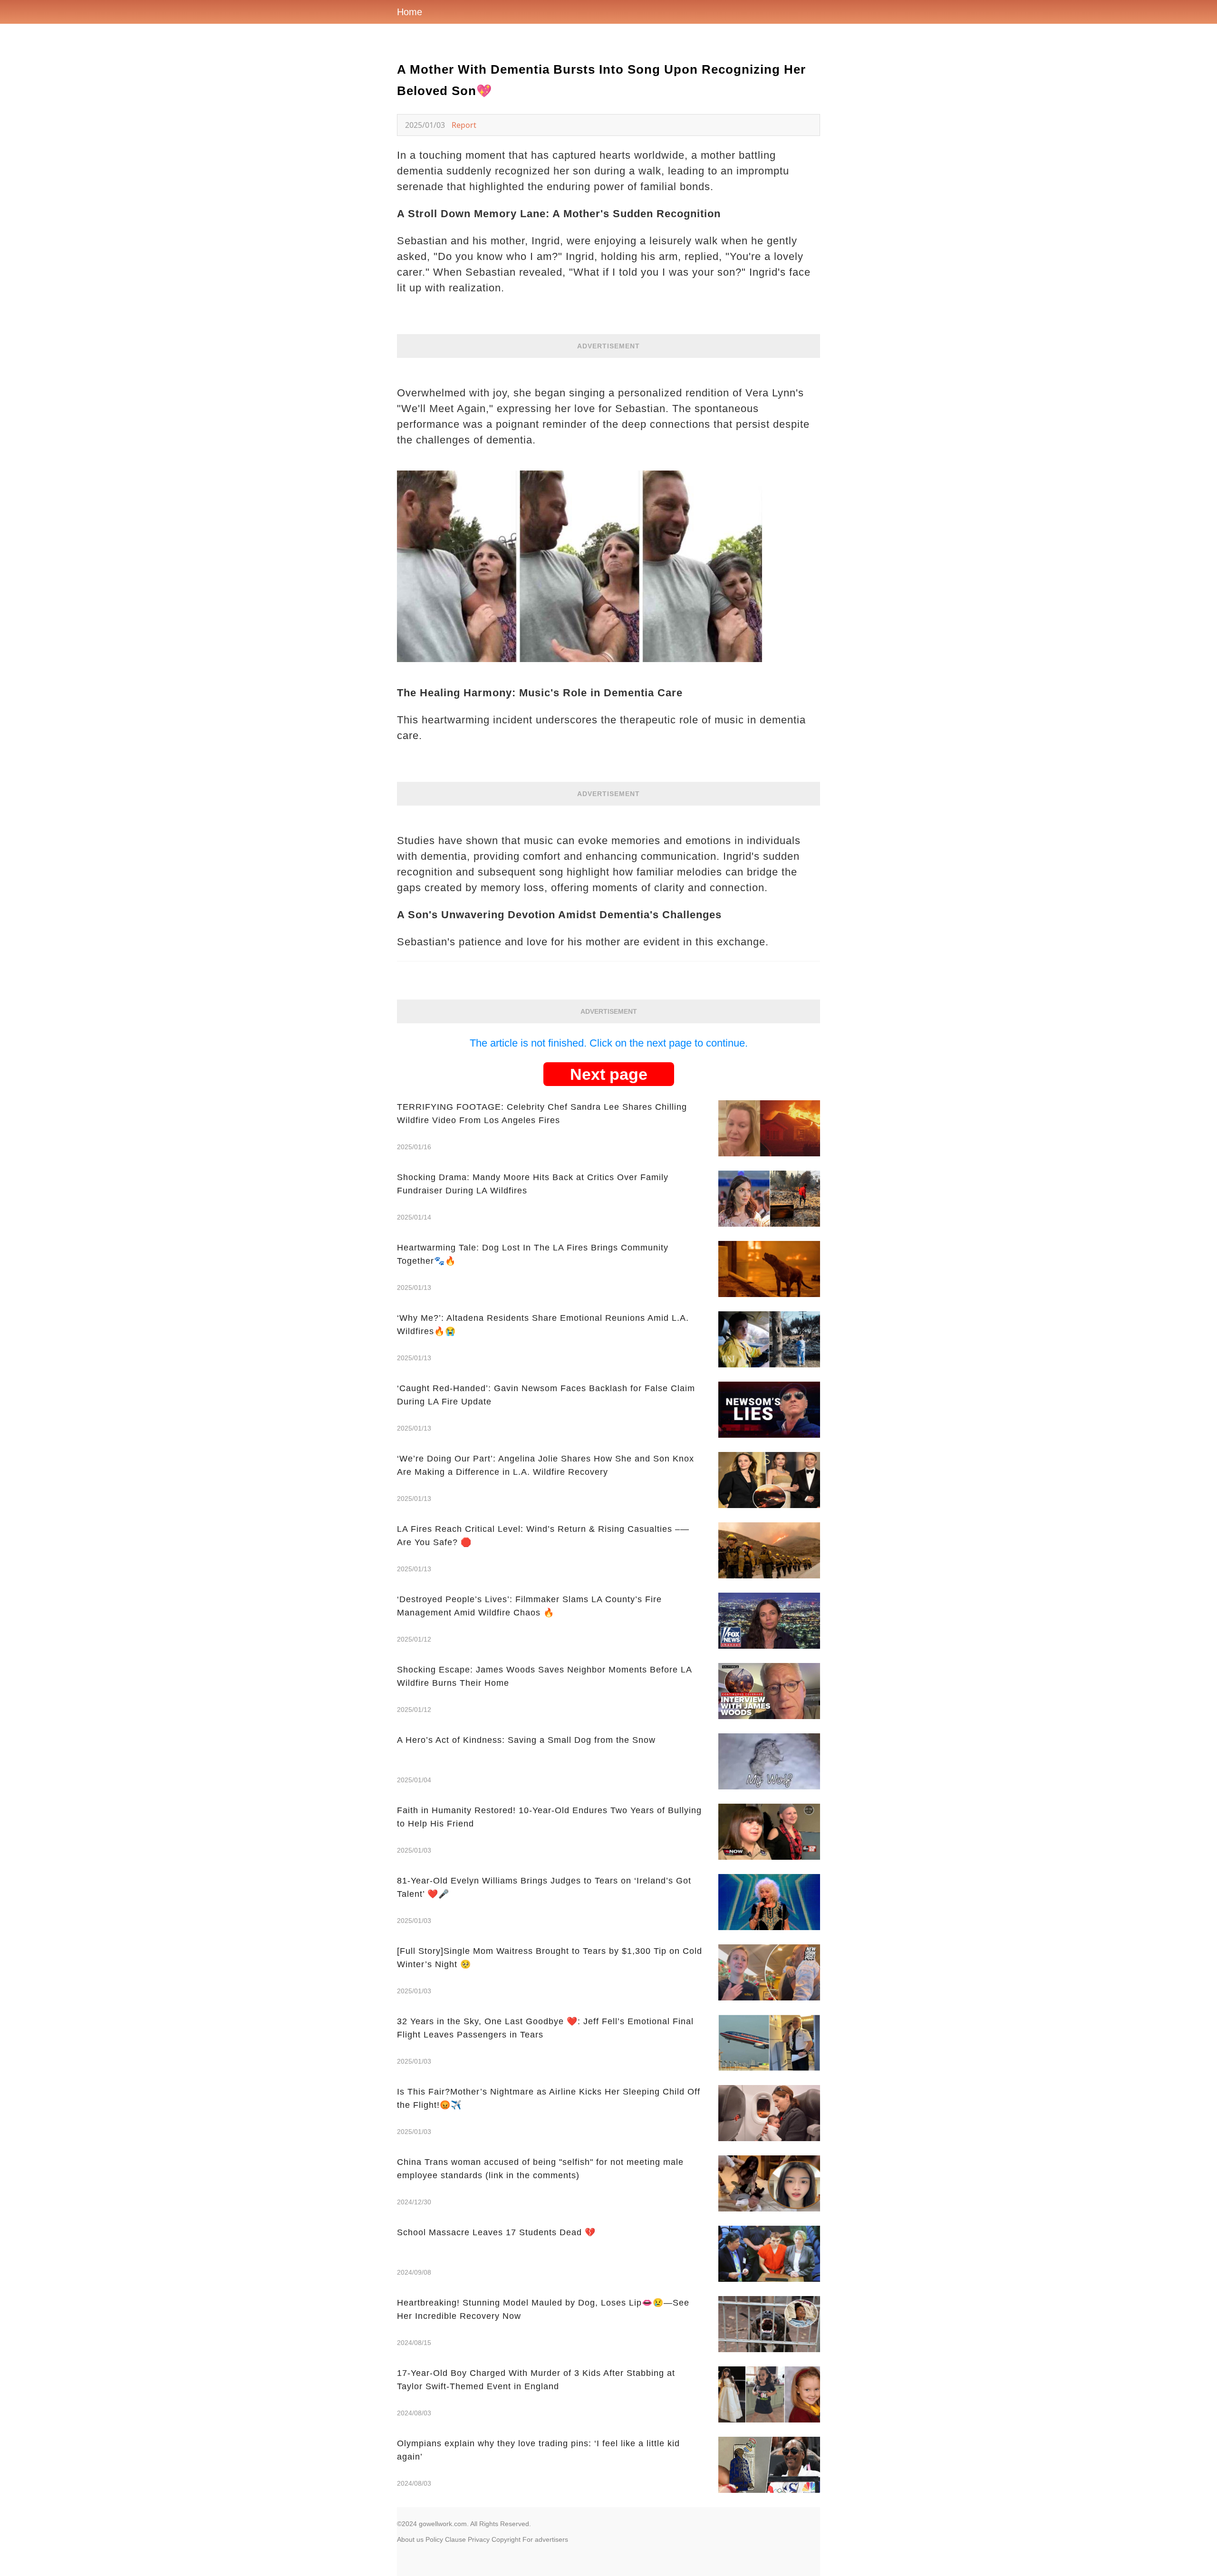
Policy (434, 2539)
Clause (455, 2539)
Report (464, 125)
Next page (609, 1074)
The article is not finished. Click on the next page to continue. (609, 1043)
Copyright (506, 2539)
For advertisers (545, 2539)
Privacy (479, 2539)
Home (410, 12)
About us (410, 2539)
